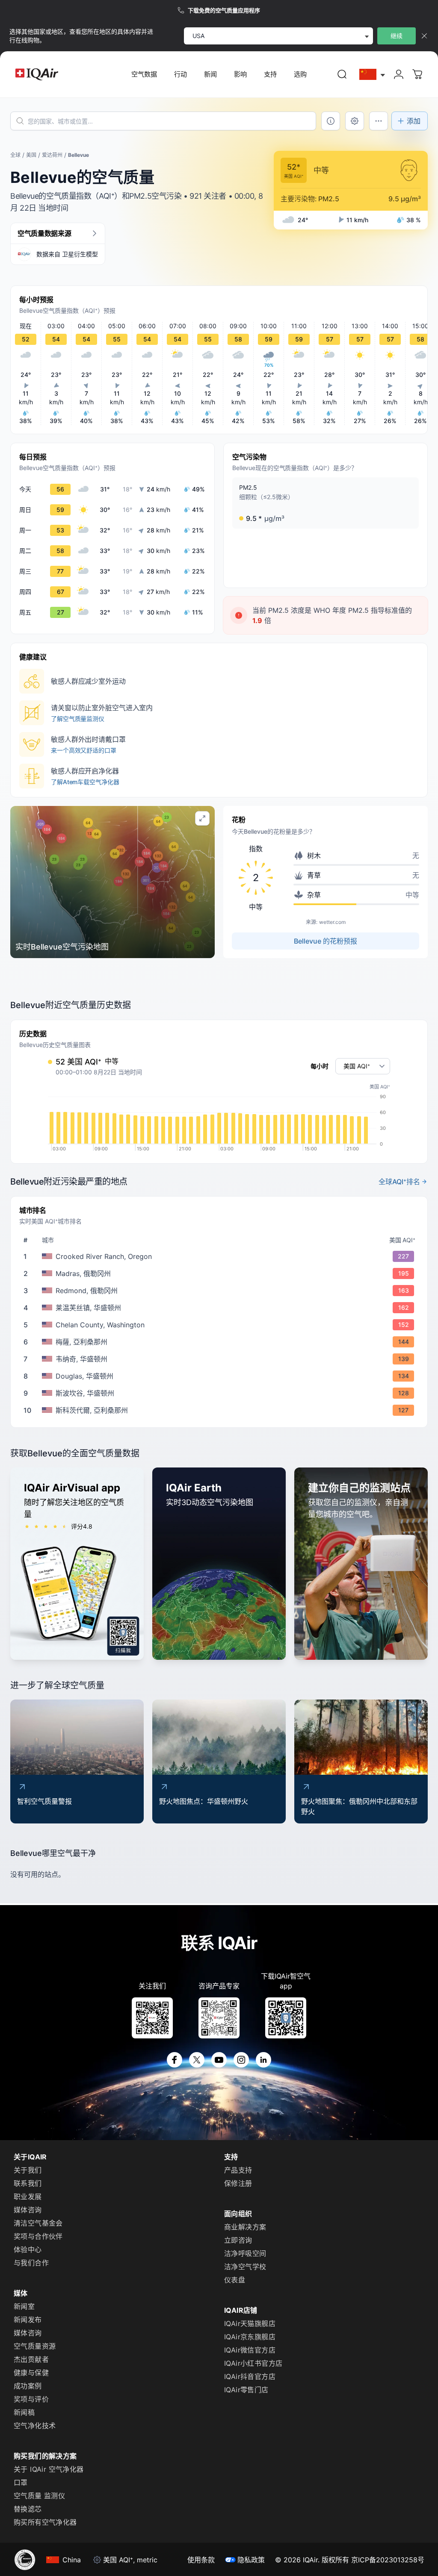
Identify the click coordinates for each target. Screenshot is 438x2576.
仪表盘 (235, 2280)
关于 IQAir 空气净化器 (49, 2469)
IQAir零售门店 (246, 2390)
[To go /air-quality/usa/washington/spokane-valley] (221, 1393)
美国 (31, 155)
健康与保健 (31, 2373)
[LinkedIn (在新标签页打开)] (263, 2060)
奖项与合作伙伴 (38, 2236)
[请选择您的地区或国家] (373, 75)
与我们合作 (31, 2263)
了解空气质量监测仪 (78, 719)
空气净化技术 (35, 2426)
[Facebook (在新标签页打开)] (175, 2060)
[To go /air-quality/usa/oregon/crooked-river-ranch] (221, 1256)
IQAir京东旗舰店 (250, 2337)
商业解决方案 (245, 2227)
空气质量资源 (35, 2346)
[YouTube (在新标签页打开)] (219, 2060)
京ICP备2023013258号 (388, 2560)
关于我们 (28, 2170)
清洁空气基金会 (38, 2223)
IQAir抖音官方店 (250, 2376)
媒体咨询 (28, 2210)
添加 (414, 121)
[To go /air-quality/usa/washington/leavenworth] (221, 1308)
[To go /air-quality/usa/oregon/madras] (221, 1273)
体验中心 (28, 2250)
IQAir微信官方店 (250, 2350)
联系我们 (28, 2183)
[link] (342, 74)
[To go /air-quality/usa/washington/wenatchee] (221, 1359)
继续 (397, 36)
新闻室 (24, 2306)
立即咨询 (238, 2240)
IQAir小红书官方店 (253, 2363)
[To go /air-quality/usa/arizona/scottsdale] (221, 1410)
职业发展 (28, 2197)
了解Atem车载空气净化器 (85, 782)
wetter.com (332, 922)
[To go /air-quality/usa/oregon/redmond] (221, 1291)
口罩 (21, 2482)
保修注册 (238, 2183)
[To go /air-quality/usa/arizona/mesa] (221, 1342)
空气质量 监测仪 (39, 2496)
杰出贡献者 (31, 2359)
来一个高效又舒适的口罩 (84, 750)
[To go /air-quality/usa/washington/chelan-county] (221, 1325)
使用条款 (201, 2560)
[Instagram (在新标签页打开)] (241, 2060)
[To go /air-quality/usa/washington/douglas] (221, 1376)
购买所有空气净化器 (45, 2522)
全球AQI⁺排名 (399, 1182)
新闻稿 (24, 2412)
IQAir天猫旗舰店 (250, 2323)
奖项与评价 (31, 2399)
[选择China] (373, 75)
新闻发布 (28, 2320)
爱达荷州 (52, 155)
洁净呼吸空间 (245, 2253)
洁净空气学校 (245, 2267)
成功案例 (28, 2386)
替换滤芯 (28, 2509)
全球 (15, 155)
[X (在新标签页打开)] (197, 2060)
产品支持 (238, 2170)
